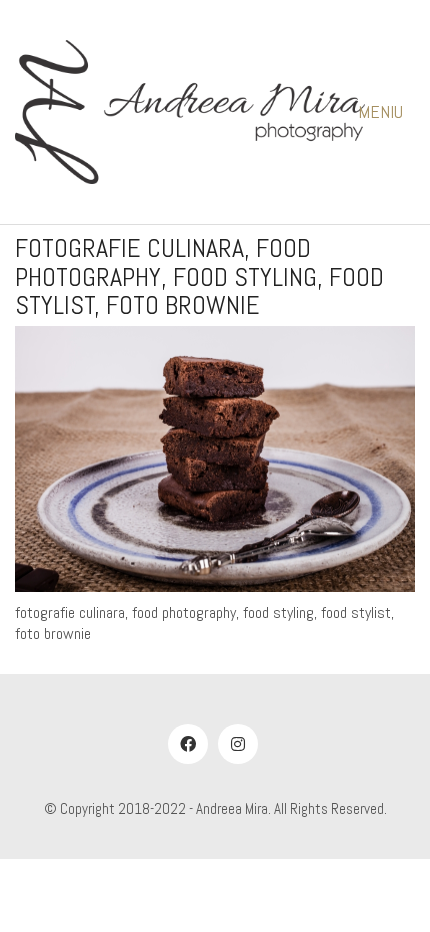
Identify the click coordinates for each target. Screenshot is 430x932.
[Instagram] (238, 744)
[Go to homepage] (190, 112)
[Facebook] (188, 744)
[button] (386, 112)
